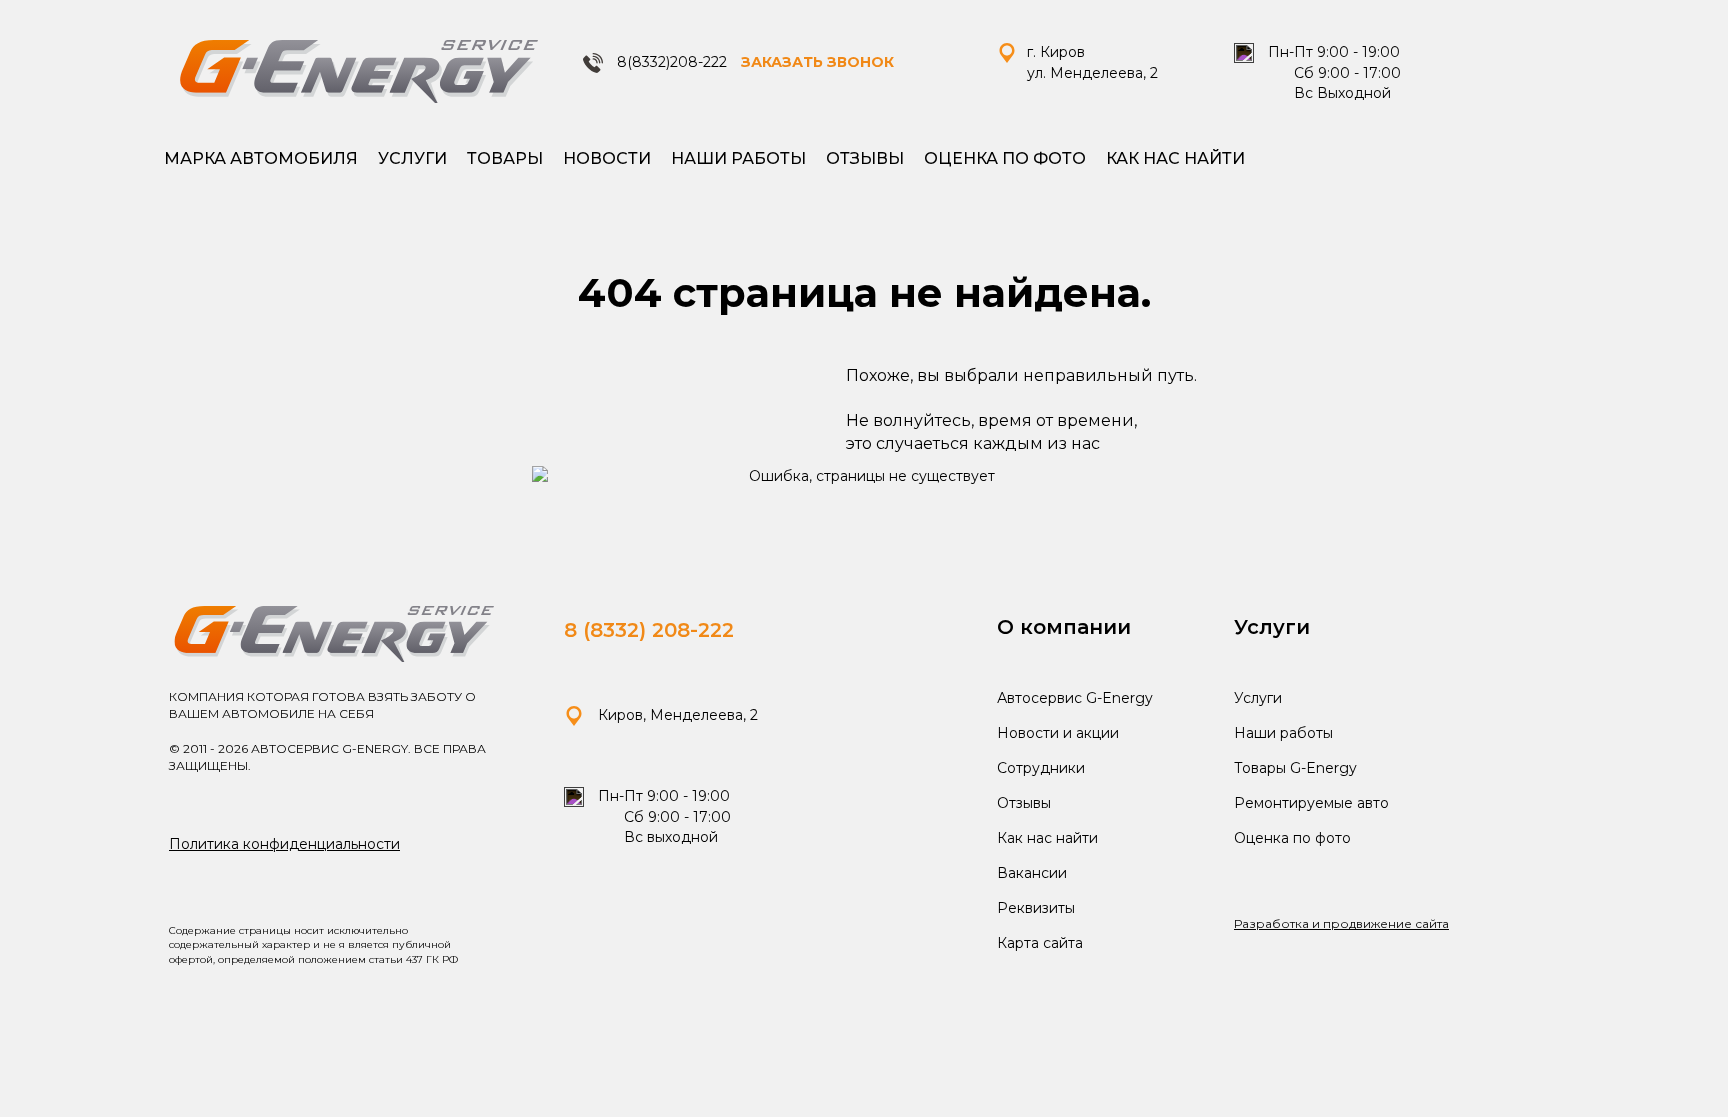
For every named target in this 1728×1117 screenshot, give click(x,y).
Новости (607, 158)
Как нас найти (1175, 158)
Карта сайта (1040, 943)
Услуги (412, 158)
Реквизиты (1036, 908)
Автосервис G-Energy (1075, 698)
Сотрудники (1041, 768)
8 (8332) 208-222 (649, 630)
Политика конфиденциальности (284, 844)
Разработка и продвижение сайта (1341, 923)
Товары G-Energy (1295, 768)
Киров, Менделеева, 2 (676, 715)
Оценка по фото (1005, 158)
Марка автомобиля (261, 158)
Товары (505, 158)
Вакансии (1032, 873)
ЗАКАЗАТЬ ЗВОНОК (817, 62)
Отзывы (865, 158)
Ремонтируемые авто (1311, 803)
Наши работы (738, 158)
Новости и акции (1058, 733)
